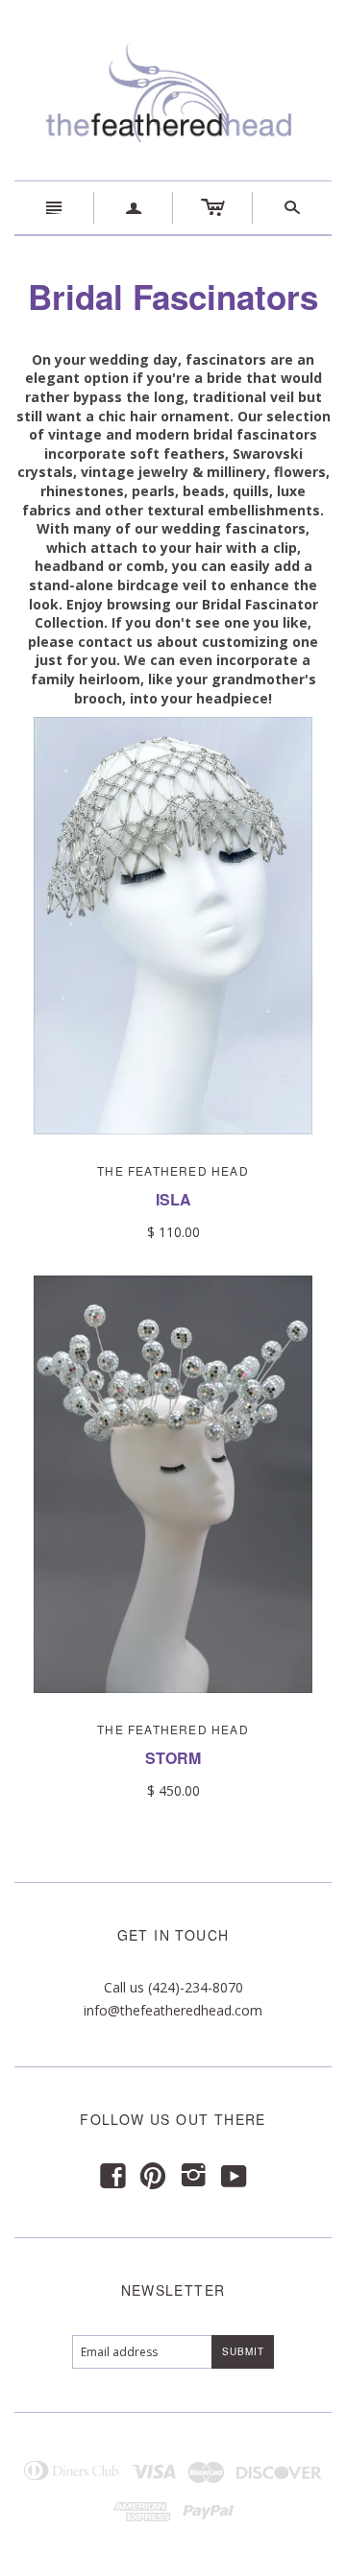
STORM (173, 1758)
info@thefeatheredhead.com (173, 2010)
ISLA (173, 1199)
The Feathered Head (173, 1170)
